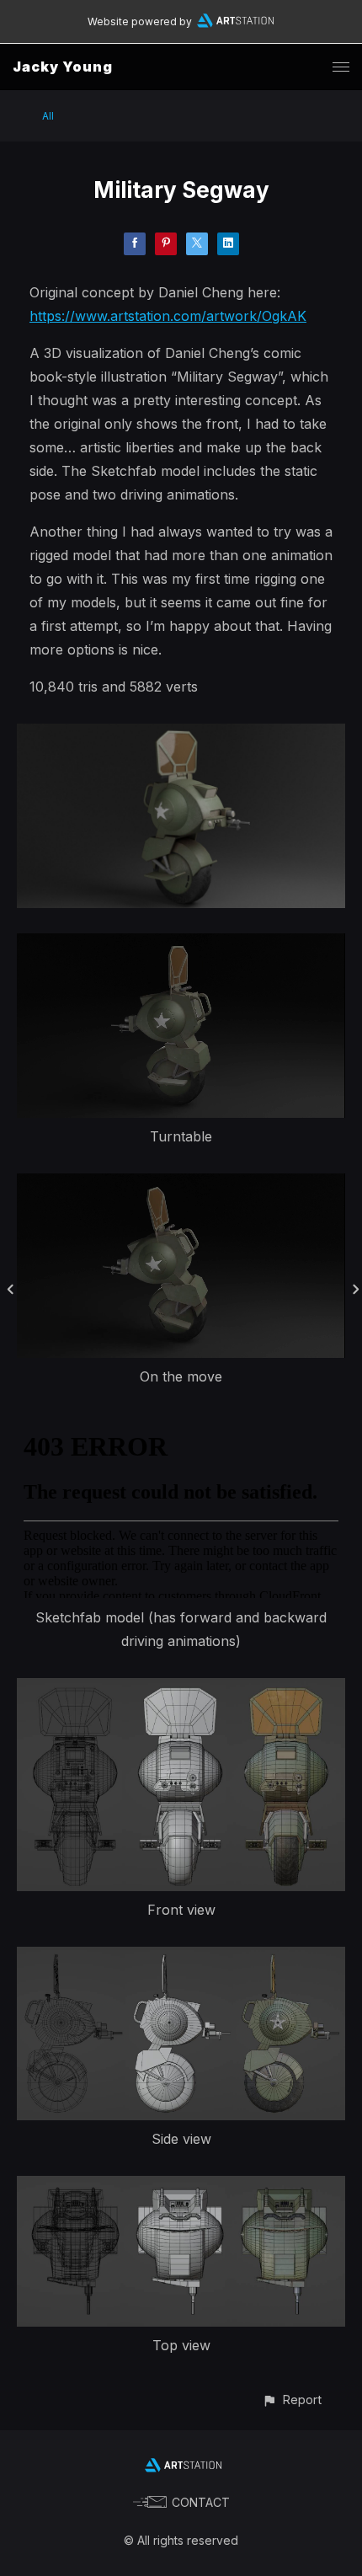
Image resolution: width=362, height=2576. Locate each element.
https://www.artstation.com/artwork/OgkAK (168, 316)
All (48, 116)
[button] (292, 2400)
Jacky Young (63, 67)
